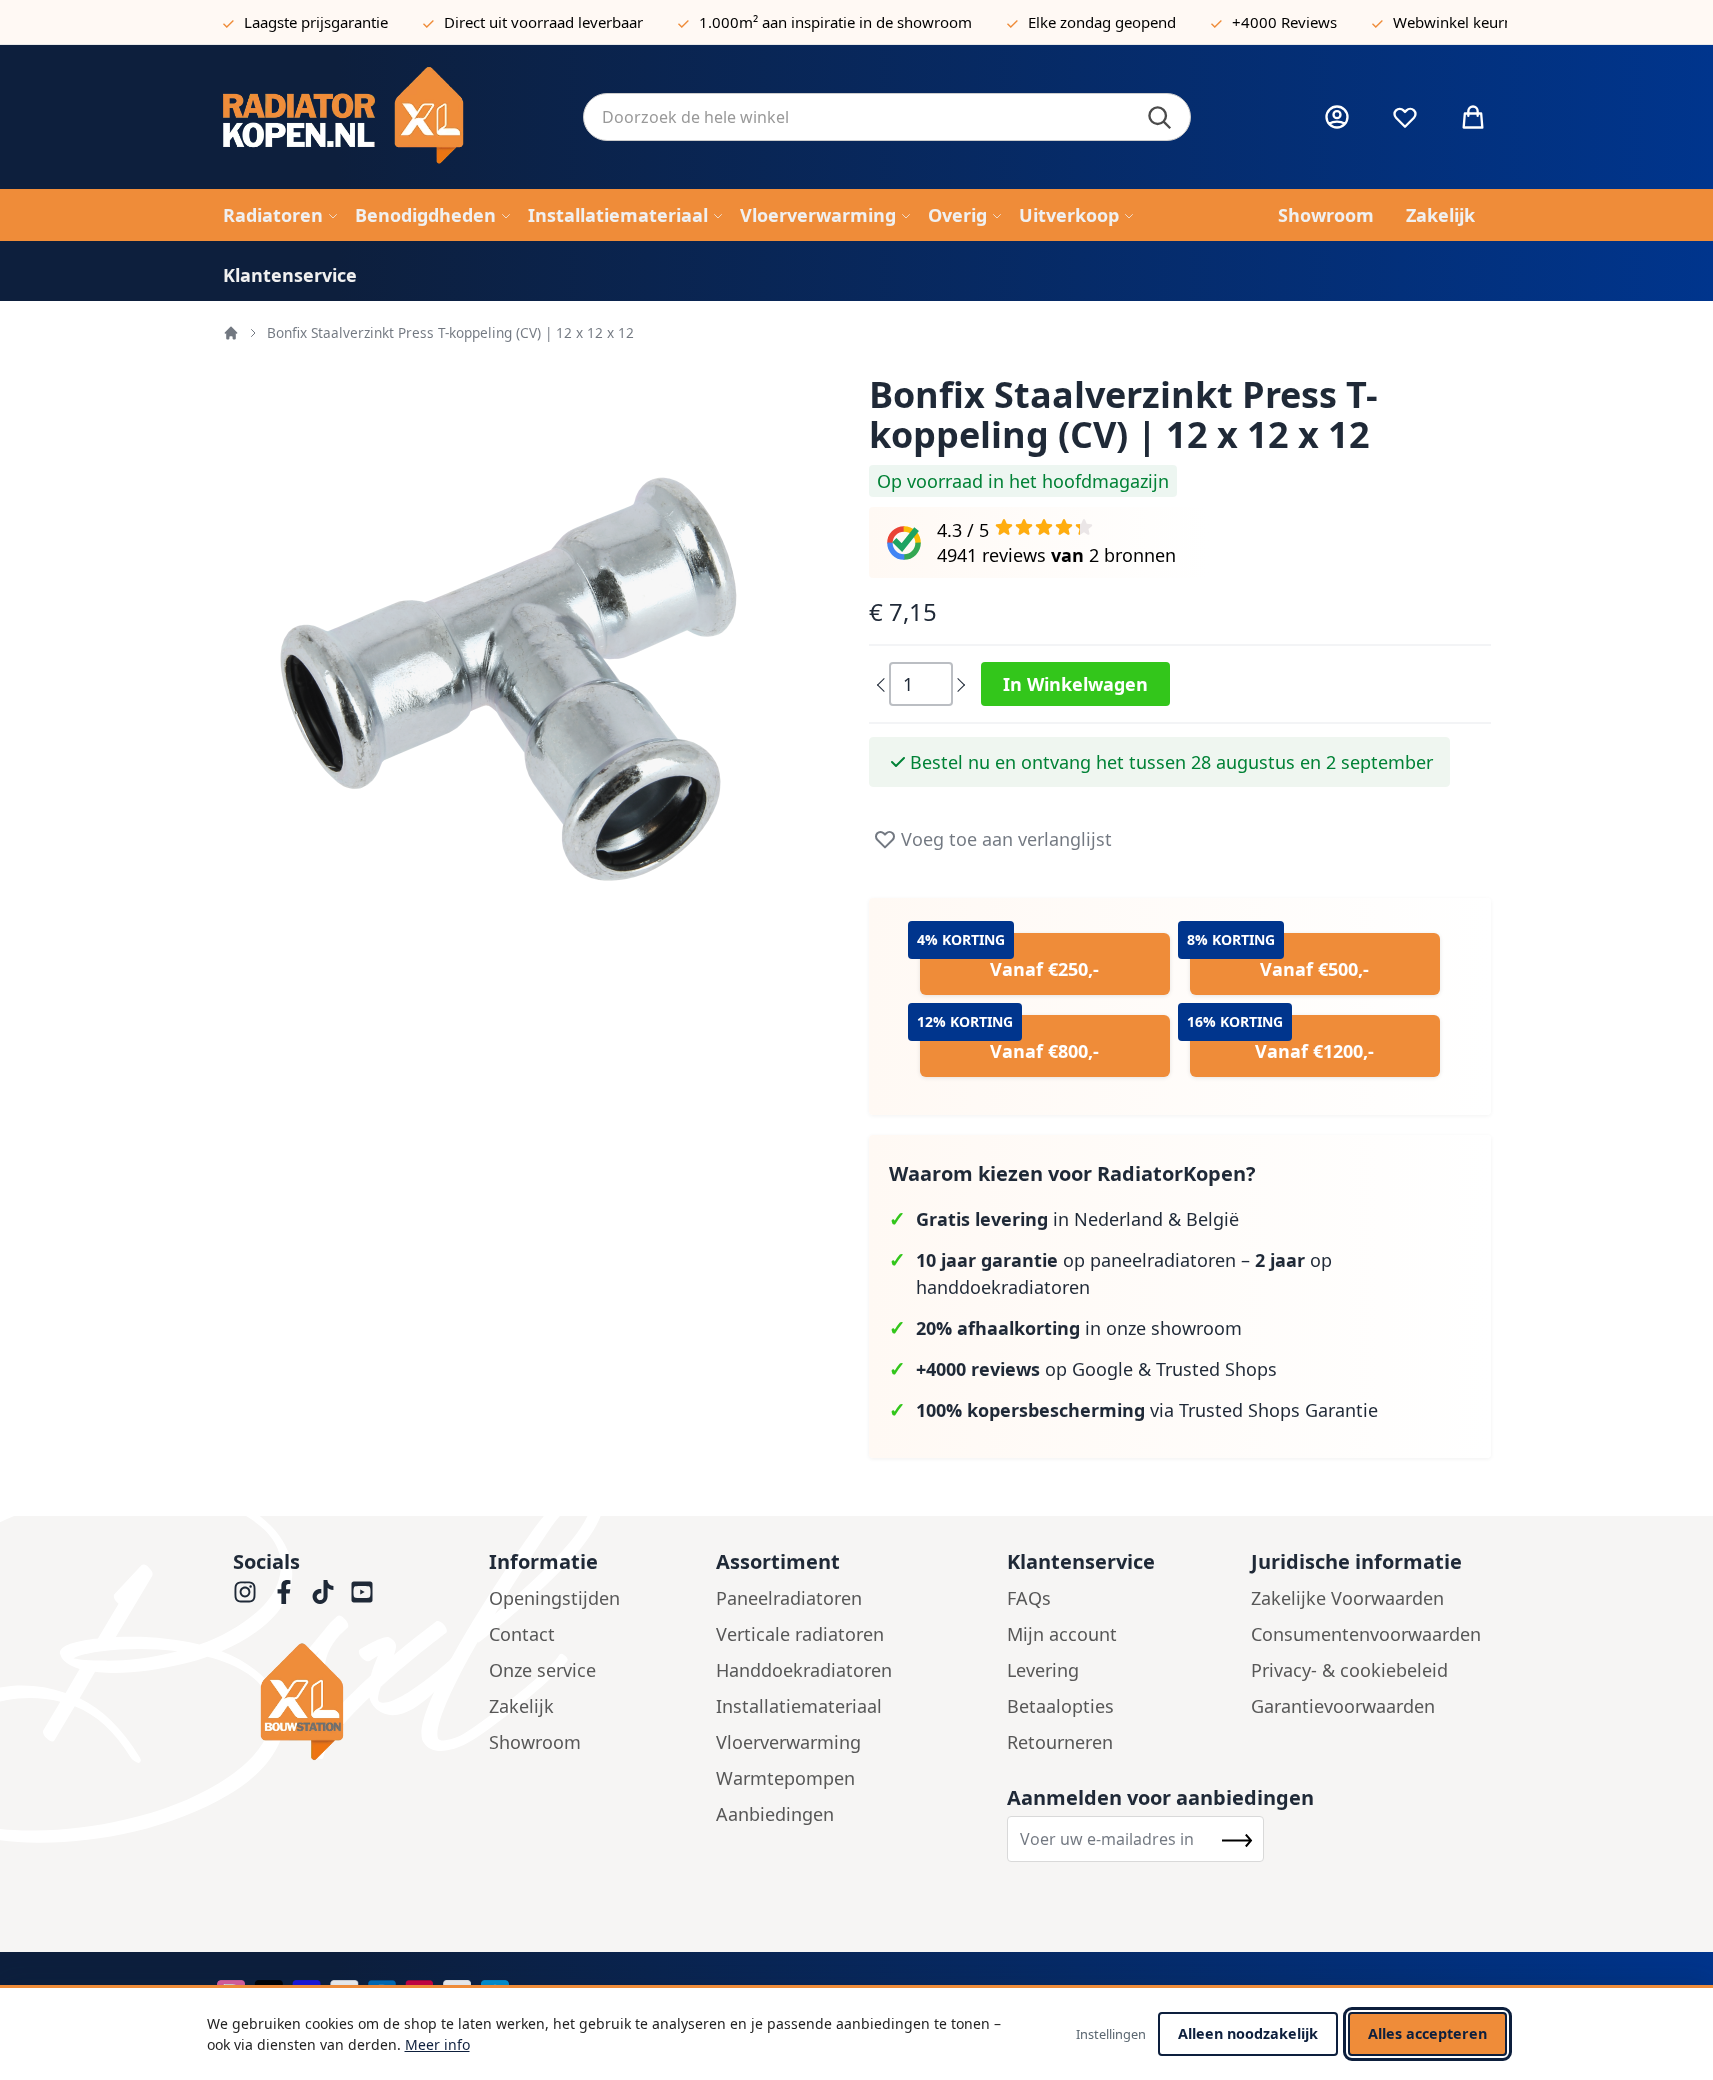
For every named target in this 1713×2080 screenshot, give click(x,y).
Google (1102, 1369)
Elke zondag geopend (1102, 22)
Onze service (542, 1670)
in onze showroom (1079, 1328)
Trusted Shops (1216, 1369)
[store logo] (387, 117)
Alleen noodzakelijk (1248, 2033)
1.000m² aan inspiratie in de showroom (835, 22)
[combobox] (887, 117)
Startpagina (231, 333)
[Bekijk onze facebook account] (284, 1592)
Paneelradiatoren (789, 1598)
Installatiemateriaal (799, 1706)
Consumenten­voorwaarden (1366, 1634)
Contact (522, 1634)
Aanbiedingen (775, 1814)
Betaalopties (1060, 1706)
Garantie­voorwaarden (1343, 1706)
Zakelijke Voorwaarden (1347, 1598)
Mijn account (1062, 1634)
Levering (1043, 1670)
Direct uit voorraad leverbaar (543, 22)
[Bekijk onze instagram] (245, 1592)
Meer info (437, 2044)
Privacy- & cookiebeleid (1349, 1670)
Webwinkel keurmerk (1466, 22)
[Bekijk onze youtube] (362, 1592)
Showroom (535, 1742)
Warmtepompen (785, 1778)
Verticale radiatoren (800, 1634)
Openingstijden (554, 1598)
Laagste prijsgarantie (316, 22)
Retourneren (1060, 1742)
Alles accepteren (1427, 2033)
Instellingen (1111, 2034)
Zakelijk (521, 1706)
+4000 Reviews (1284, 22)
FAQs (1029, 1598)
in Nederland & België (1077, 1219)
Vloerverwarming (788, 1742)
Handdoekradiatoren (804, 1670)
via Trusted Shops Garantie (1147, 1410)
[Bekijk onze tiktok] (323, 1592)
